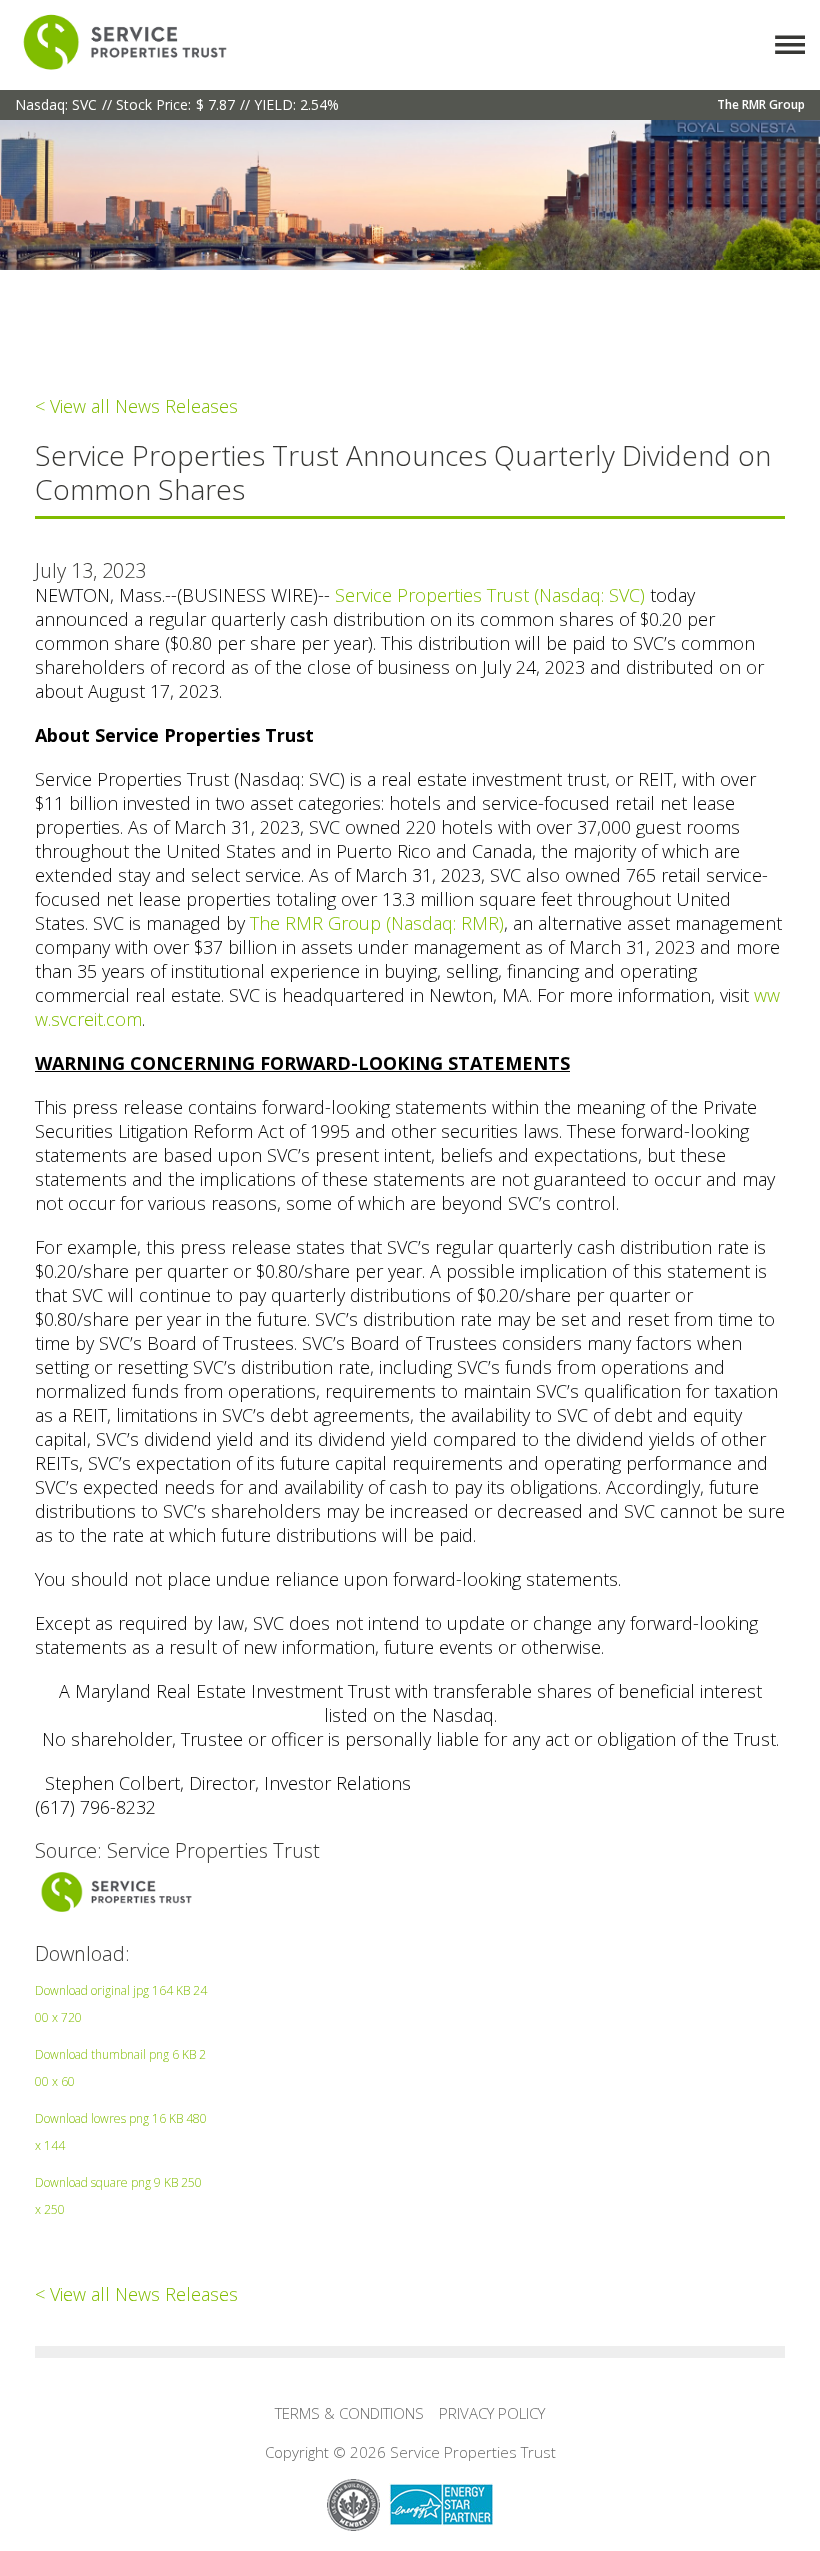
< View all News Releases (136, 406)
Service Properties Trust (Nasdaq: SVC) (490, 595)
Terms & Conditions (349, 2413)
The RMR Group (761, 104)
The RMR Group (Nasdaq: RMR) (377, 923)
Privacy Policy (492, 2413)
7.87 (221, 104)
